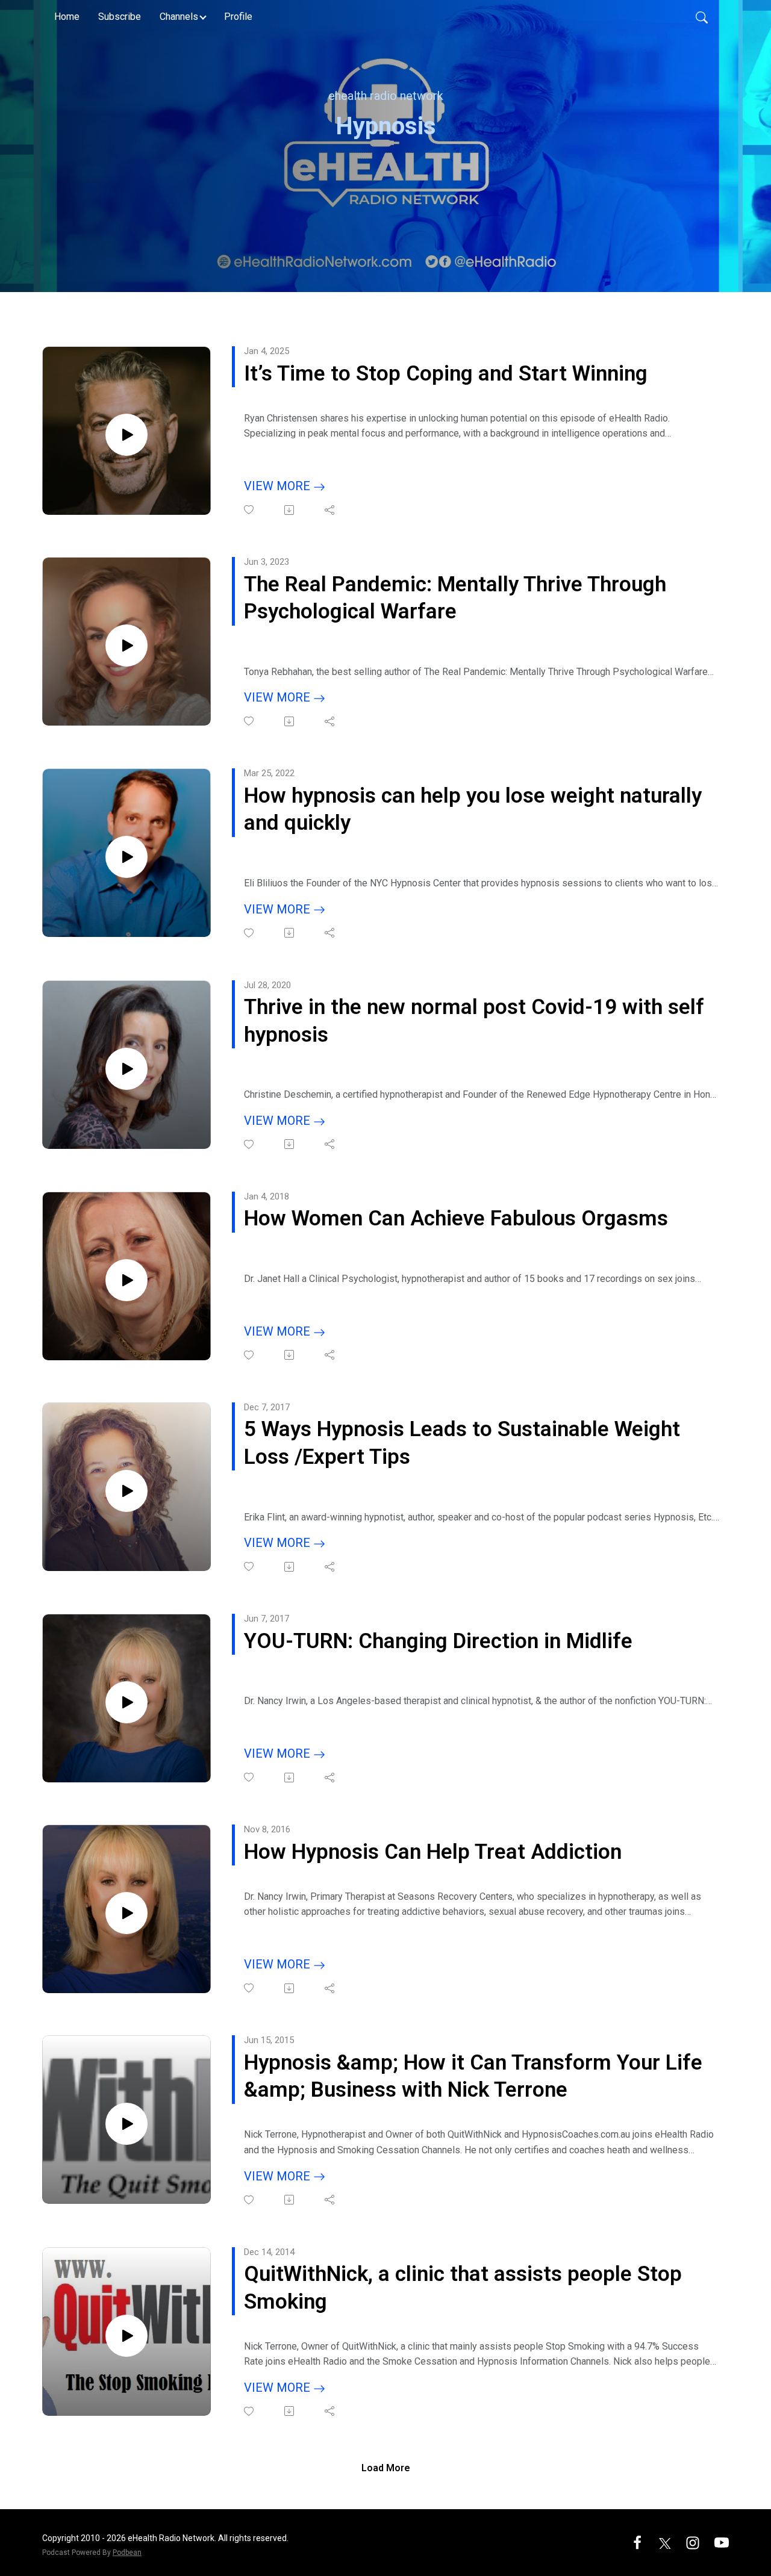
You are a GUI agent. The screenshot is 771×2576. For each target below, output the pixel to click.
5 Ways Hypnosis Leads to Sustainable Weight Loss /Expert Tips (462, 1443)
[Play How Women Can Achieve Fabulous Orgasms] (126, 1280)
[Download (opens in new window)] (290, 510)
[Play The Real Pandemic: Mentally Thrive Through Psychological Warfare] (126, 646)
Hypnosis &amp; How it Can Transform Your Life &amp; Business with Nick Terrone (473, 2077)
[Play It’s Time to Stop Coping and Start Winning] (126, 435)
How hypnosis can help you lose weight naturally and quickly (473, 810)
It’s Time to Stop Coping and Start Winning (446, 374)
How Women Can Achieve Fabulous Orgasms (456, 1218)
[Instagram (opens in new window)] (693, 2542)
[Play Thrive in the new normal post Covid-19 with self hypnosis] (126, 1069)
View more (279, 486)
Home (67, 17)
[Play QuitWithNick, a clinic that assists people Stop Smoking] (126, 2336)
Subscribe (120, 17)
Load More (386, 2468)
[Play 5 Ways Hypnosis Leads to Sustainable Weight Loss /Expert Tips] (126, 1491)
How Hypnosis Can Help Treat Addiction (433, 1852)
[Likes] (250, 510)
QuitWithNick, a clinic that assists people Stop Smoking (463, 2288)
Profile (238, 17)
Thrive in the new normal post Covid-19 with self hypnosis (474, 1021)
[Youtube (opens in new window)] (722, 2542)
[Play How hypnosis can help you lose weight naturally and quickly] (126, 857)
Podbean (127, 2553)
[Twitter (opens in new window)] (665, 2542)
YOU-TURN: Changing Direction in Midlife (438, 1641)
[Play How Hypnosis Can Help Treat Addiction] (126, 1913)
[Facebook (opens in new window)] (637, 2542)
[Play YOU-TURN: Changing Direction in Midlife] (126, 1702)
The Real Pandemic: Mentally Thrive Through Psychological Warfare (455, 598)
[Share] (330, 510)
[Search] (702, 17)
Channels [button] (179, 17)
